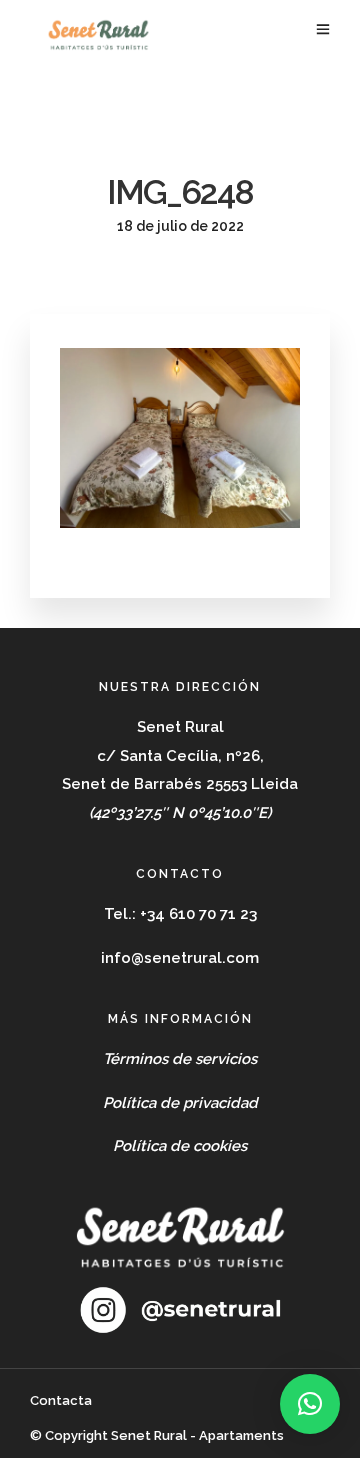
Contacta (61, 1400)
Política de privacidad (180, 1103)
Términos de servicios (180, 1059)
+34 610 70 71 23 (198, 914)
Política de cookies (180, 1146)
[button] (310, 1404)
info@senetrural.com (180, 958)
